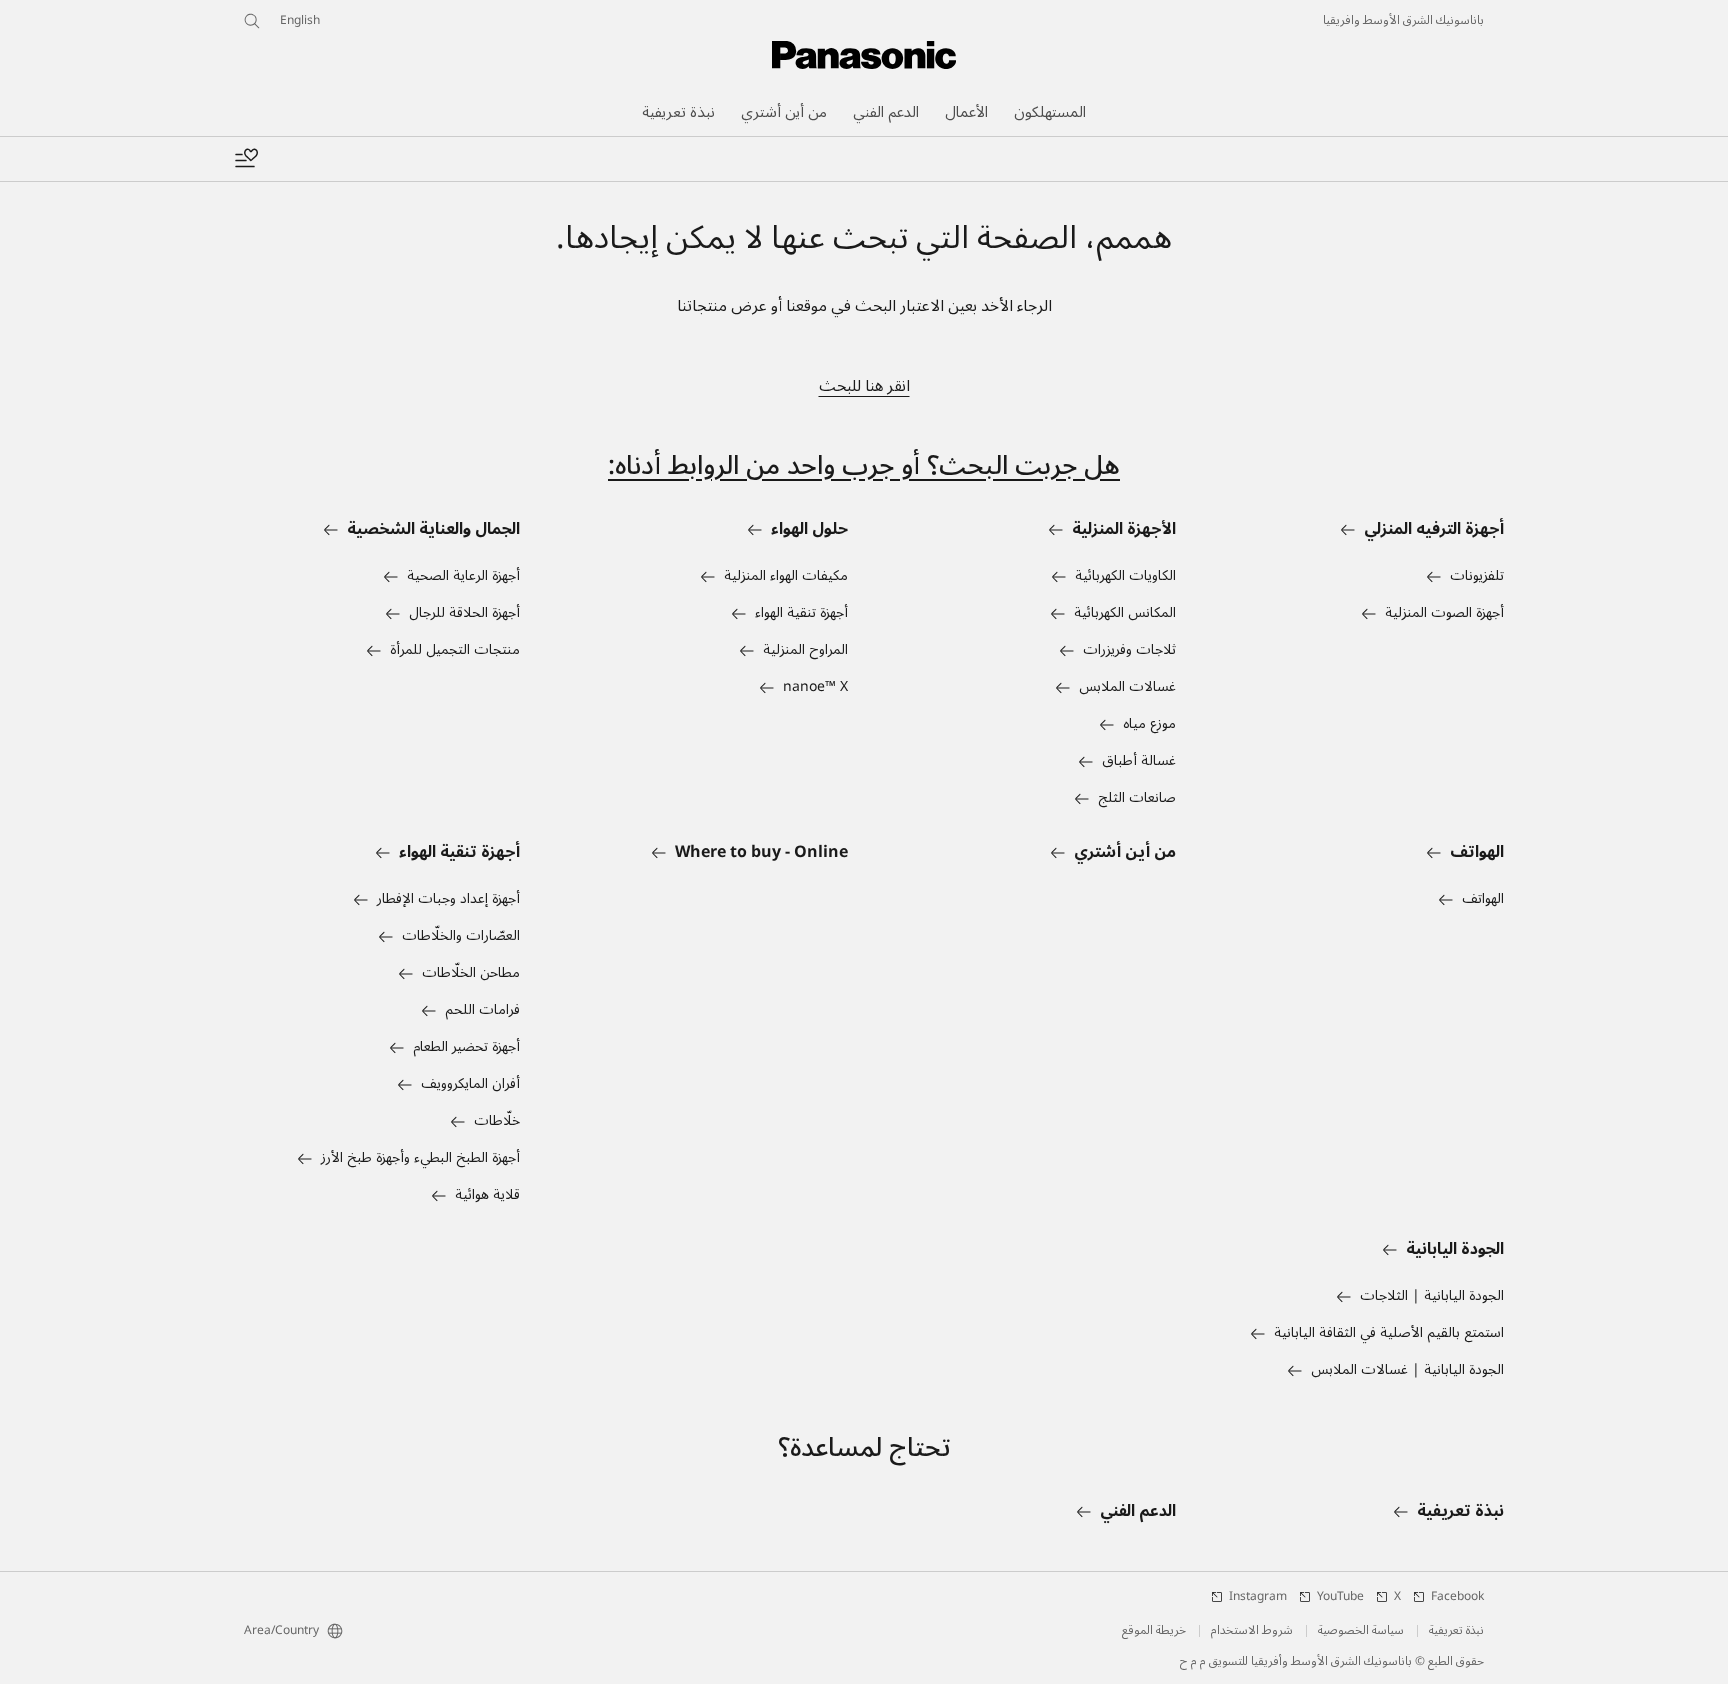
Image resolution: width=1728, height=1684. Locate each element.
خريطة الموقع (1154, 1631)
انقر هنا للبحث (864, 386)
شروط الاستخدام (1252, 1631)
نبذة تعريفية (1456, 1631)
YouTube (1340, 1597)
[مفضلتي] (246, 159)
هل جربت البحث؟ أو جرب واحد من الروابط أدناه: (864, 465)
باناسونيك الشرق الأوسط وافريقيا (1403, 21)
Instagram (1258, 1597)
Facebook (1457, 1597)
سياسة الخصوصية (1361, 1631)
